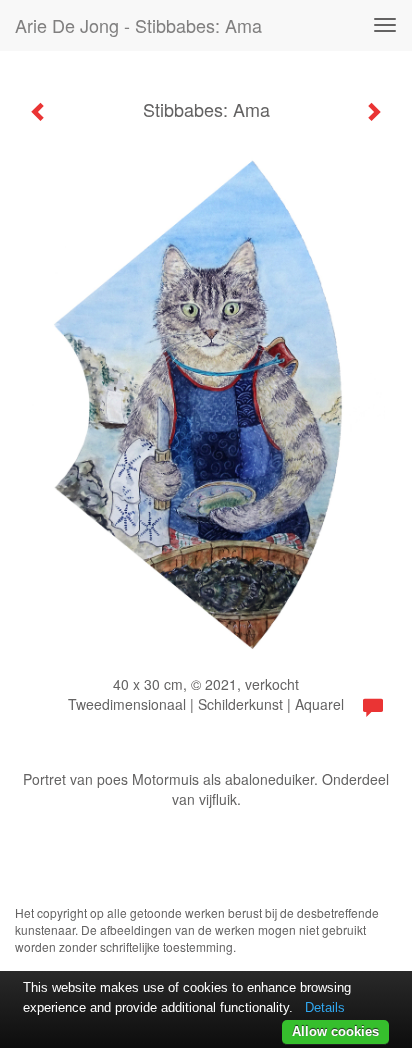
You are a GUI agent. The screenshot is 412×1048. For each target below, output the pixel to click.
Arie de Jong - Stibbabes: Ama (138, 25)
